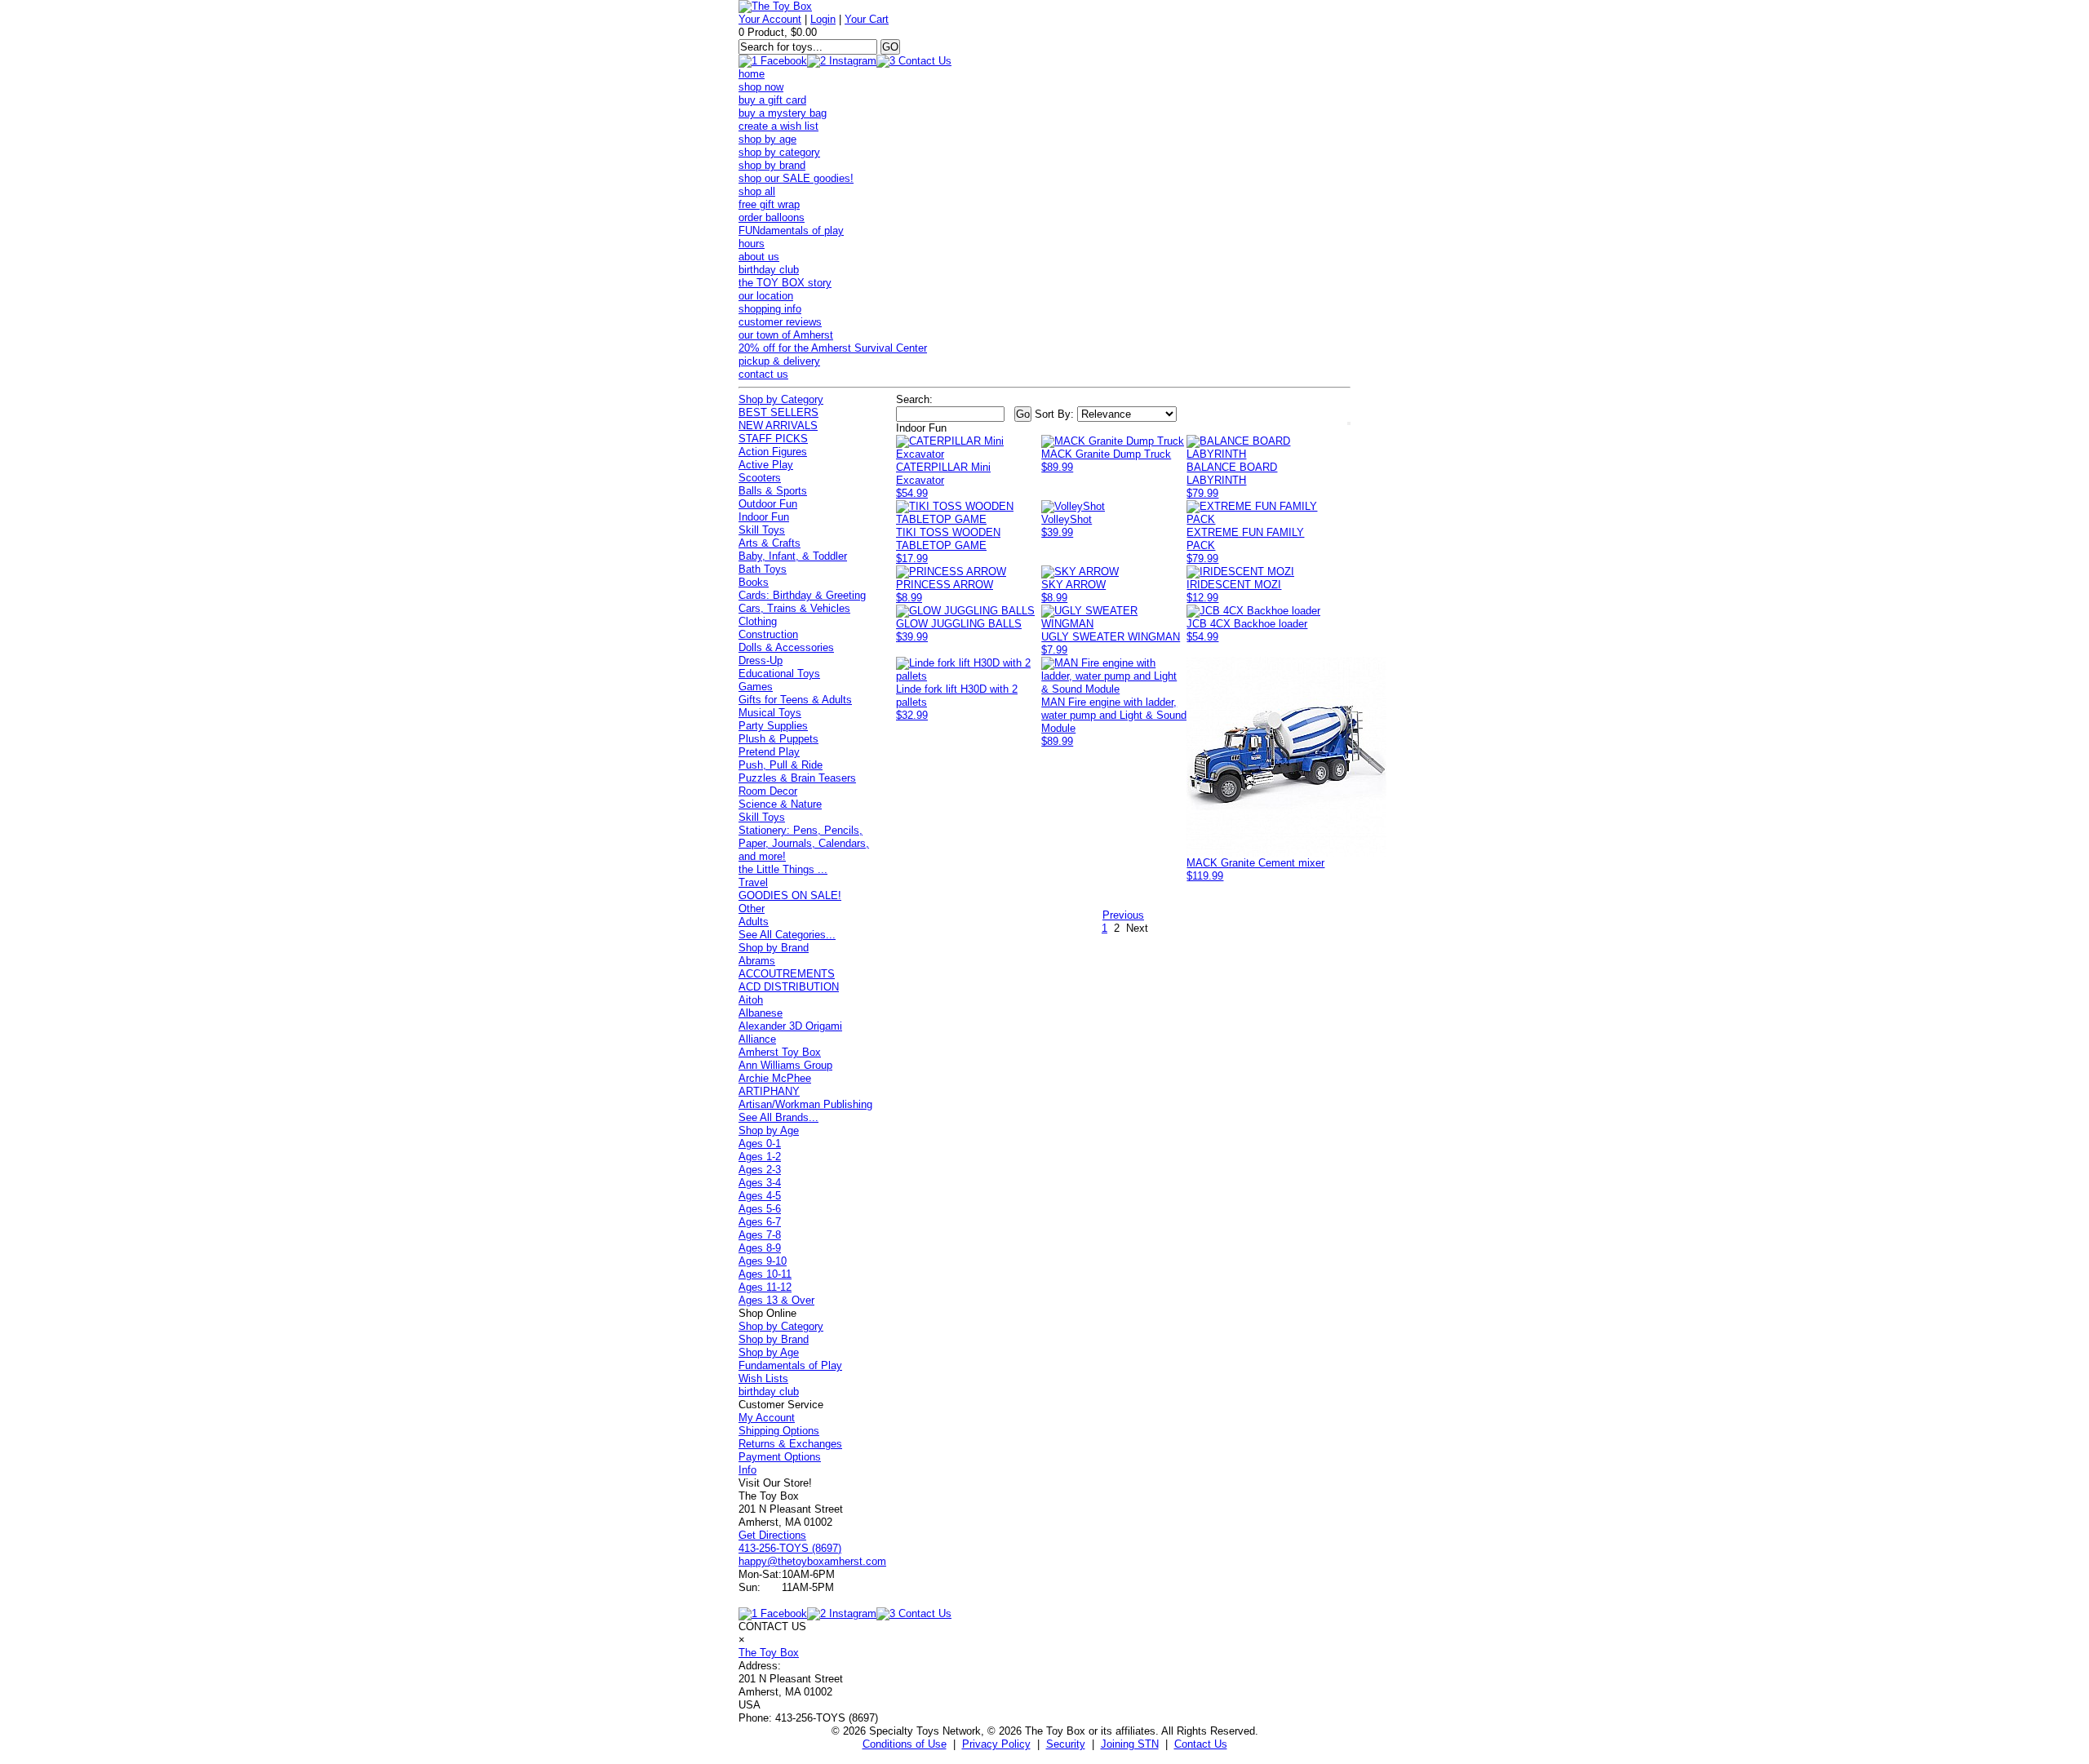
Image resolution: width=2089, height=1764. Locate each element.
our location (766, 296)
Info (747, 1470)
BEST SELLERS (778, 412)
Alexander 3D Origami (790, 1026)
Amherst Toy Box (780, 1052)
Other (752, 909)
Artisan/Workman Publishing (805, 1104)
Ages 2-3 (760, 1170)
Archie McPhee (775, 1078)
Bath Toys (763, 569)
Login (823, 19)
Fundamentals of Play (790, 1365)
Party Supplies (773, 726)
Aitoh (751, 1000)
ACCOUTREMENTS (787, 974)
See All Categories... (787, 935)
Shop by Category (781, 399)
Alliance (757, 1039)
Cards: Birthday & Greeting (802, 595)
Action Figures (773, 452)
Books (754, 582)
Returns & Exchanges (790, 1444)
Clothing (758, 621)
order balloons (772, 217)
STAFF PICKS (773, 439)
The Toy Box (769, 1653)
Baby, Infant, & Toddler (793, 556)
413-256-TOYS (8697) (790, 1548)
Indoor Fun (764, 517)
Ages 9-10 (763, 1261)
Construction (768, 634)
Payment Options (780, 1457)
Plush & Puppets (778, 739)
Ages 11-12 (765, 1287)
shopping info (770, 309)
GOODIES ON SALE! (790, 895)
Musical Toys (770, 713)
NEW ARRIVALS (778, 425)
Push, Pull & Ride (781, 765)
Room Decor (768, 791)
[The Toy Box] (775, 6)
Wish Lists (763, 1378)
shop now (761, 87)
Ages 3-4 (760, 1183)
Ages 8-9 (760, 1248)
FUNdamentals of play (791, 230)
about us (759, 257)
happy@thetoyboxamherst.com (812, 1561)
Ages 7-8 (760, 1235)
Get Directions (772, 1535)
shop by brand (772, 165)
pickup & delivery (779, 361)
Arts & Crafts (770, 543)
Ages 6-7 (760, 1222)
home (752, 74)
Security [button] (1066, 1744)
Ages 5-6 (760, 1209)
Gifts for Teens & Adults (795, 700)
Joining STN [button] (1130, 1744)
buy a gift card (772, 100)
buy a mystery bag (783, 113)
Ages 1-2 (760, 1157)
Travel (753, 882)
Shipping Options (779, 1431)
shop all (757, 191)
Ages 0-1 (760, 1143)
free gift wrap (769, 204)
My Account (767, 1418)
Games (756, 687)
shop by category (779, 152)
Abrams (757, 961)
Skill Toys (762, 530)
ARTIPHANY (769, 1091)
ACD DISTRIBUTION (789, 987)
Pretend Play (769, 752)
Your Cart (867, 19)
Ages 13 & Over (776, 1300)
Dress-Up (761, 660)
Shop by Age (769, 1130)
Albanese (761, 1013)
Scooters (760, 478)
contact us (763, 374)
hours (752, 244)
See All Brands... (778, 1117)
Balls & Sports (773, 491)
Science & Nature (780, 804)
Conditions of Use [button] (905, 1744)
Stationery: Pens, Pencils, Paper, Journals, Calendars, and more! (804, 843)
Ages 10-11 (765, 1274)
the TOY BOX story (785, 283)
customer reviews (780, 322)
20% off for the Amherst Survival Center (833, 348)
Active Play (766, 465)
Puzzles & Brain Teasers (797, 778)
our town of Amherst (786, 335)
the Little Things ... (783, 869)
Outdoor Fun (768, 504)
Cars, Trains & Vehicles (794, 608)
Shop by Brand (774, 948)
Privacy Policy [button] (996, 1744)
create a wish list (778, 126)
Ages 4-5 (760, 1196)
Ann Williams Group (785, 1065)
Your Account (770, 19)
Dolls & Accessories (786, 647)
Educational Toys (779, 674)
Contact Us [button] (1201, 1744)
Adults (754, 922)
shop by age (767, 139)
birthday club (769, 270)
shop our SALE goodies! (796, 178)
